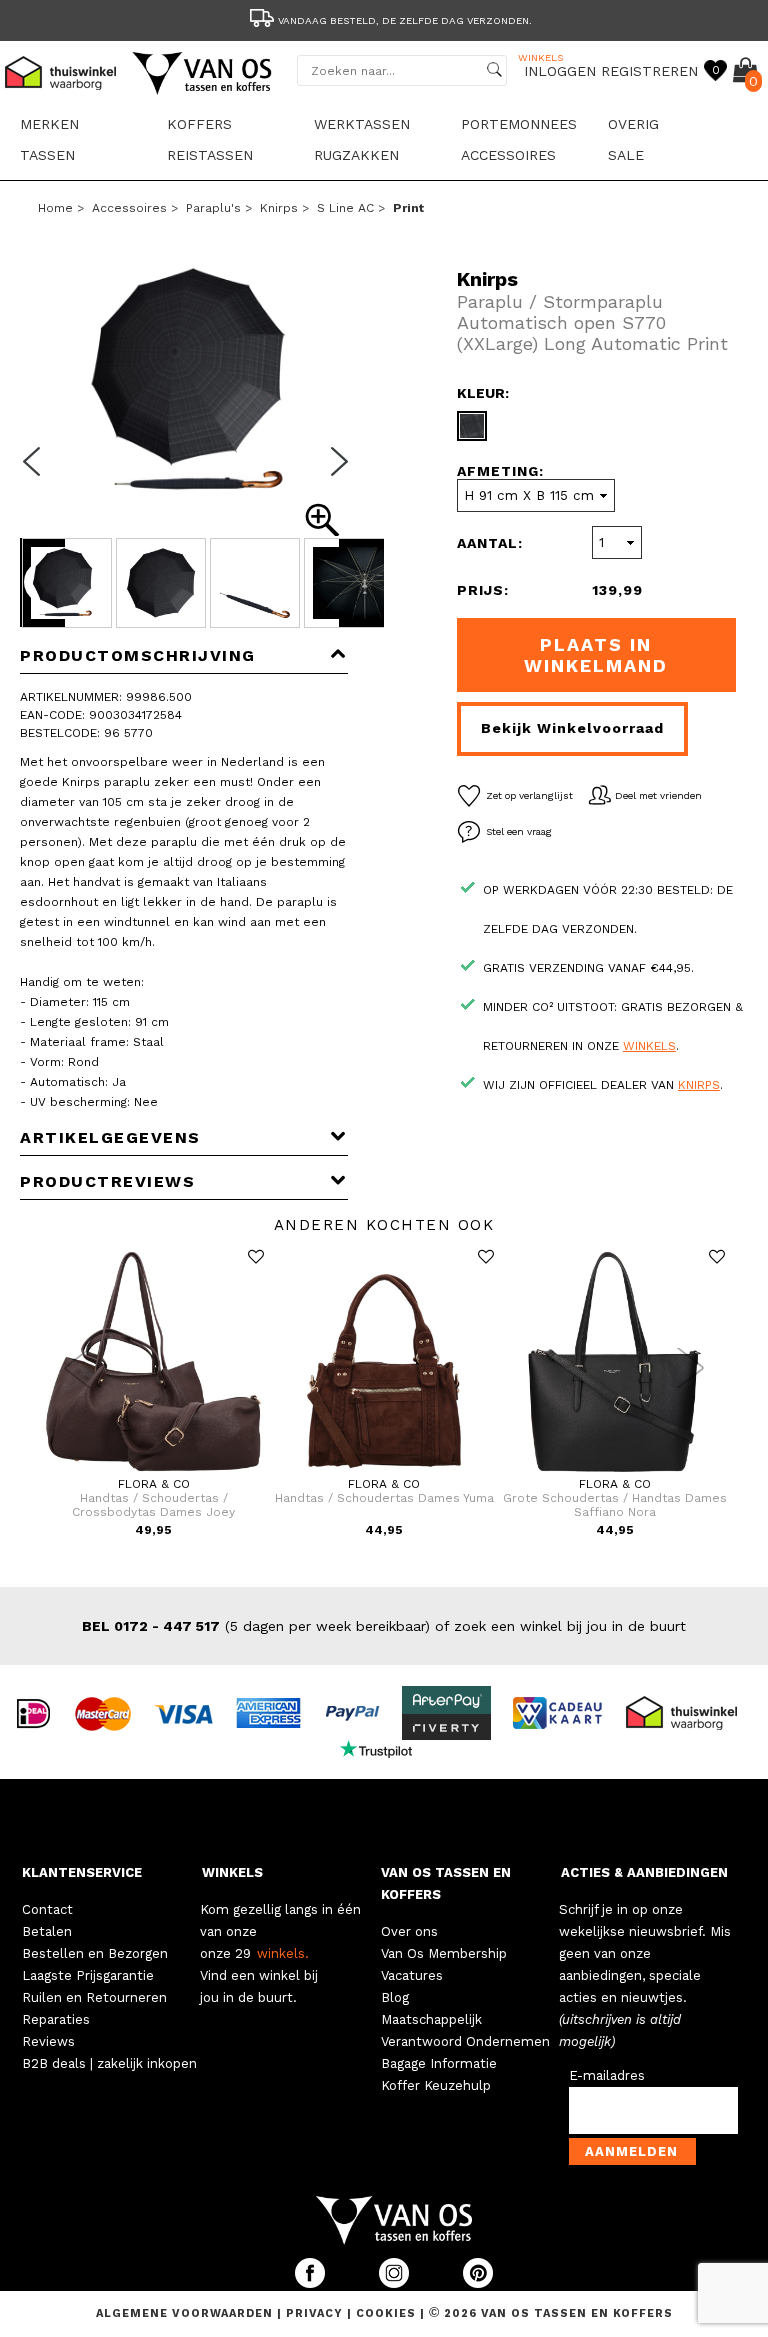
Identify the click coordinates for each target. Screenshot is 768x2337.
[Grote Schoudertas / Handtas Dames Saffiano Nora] (614, 1473)
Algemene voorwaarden (186, 2313)
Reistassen (210, 155)
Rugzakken (356, 155)
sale (626, 155)
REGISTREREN (649, 71)
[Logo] (203, 91)
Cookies (386, 2313)
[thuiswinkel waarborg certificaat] (690, 1712)
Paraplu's (213, 208)
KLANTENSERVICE (82, 1872)
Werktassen (362, 124)
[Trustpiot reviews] (384, 1748)
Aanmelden (631, 2151)
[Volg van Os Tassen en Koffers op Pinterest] (478, 2283)
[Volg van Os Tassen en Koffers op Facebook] (312, 2283)
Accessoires (508, 155)
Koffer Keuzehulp (436, 2085)
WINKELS (232, 1872)
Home (55, 208)
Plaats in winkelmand (596, 655)
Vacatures (412, 1975)
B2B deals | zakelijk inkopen (109, 2063)
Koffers (199, 124)
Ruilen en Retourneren (94, 1997)
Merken (49, 124)
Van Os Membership (444, 1953)
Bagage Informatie (439, 2063)
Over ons (409, 1931)
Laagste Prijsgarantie (88, 1975)
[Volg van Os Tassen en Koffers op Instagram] (396, 2283)
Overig (633, 124)
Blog (395, 1997)
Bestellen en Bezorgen (95, 1953)
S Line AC (345, 208)
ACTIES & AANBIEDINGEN (644, 1872)
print (408, 208)
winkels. (283, 1953)
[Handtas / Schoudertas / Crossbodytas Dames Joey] (153, 1473)
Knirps (279, 208)
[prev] (38, 474)
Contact (47, 1909)
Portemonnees (519, 124)
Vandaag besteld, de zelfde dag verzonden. (405, 20)
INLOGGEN (560, 71)
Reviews (48, 2041)
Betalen (47, 1931)
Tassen (47, 155)
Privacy (316, 2313)
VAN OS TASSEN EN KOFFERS (446, 1883)
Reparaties (56, 2019)
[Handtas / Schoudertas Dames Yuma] (384, 1473)
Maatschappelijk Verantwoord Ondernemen (465, 2030)
